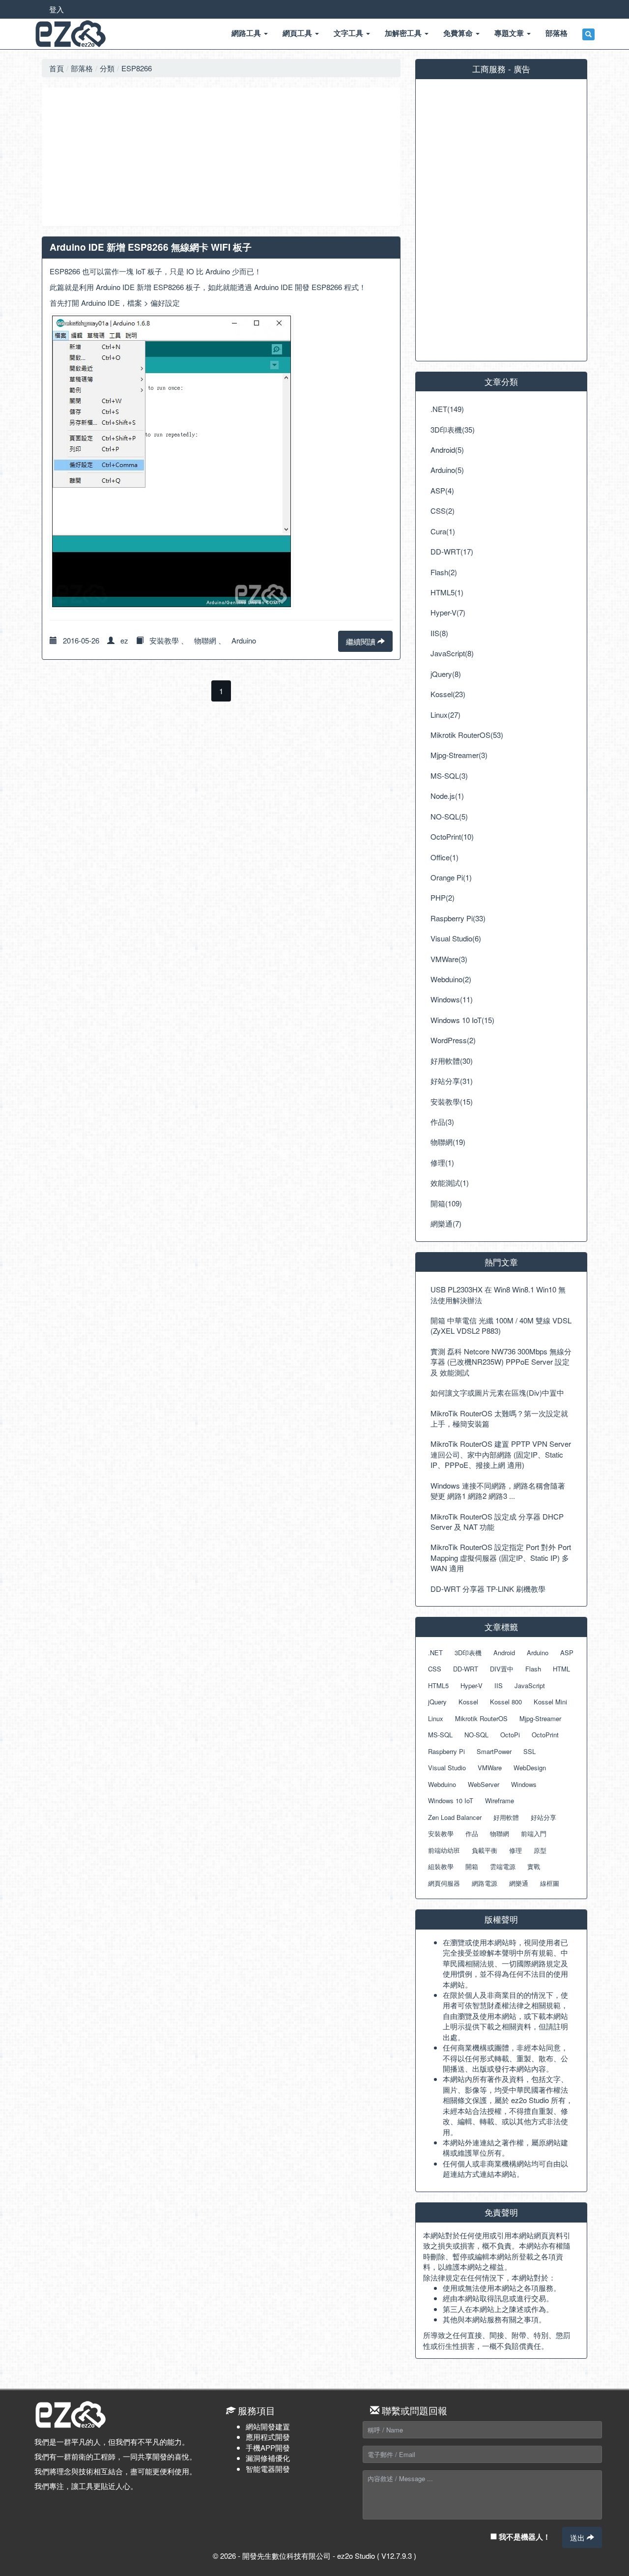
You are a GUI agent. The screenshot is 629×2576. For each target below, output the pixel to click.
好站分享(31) (452, 1081)
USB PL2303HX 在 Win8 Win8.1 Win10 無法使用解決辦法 (498, 1294)
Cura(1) (443, 531)
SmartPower (494, 1751)
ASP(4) (442, 490)
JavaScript (530, 1685)
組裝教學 (441, 1866)
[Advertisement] (221, 157)
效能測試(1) (450, 1183)
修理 (515, 1850)
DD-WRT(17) (452, 551)
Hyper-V (472, 1685)
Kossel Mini (550, 1702)
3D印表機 (468, 1653)
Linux (436, 1718)
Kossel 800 (506, 1702)
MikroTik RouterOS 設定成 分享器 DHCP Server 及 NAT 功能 (497, 1522)
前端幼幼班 (444, 1850)
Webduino (442, 1784)
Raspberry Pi (446, 1751)
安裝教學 (164, 640)
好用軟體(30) (452, 1061)
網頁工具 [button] (298, 33)
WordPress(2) (453, 1040)
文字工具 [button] (349, 33)
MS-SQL (440, 1735)
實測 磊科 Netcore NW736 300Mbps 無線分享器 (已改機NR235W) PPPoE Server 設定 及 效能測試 (501, 1362)
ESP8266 (137, 68)
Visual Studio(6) (456, 938)
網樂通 (519, 1883)
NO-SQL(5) (449, 816)
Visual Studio (447, 1768)
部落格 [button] (557, 33)
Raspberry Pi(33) (458, 918)
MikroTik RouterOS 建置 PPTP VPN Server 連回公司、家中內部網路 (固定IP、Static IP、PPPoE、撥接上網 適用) (501, 1454)
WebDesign (530, 1768)
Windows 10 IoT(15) (462, 1020)
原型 (540, 1850)
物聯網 (205, 640)
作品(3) (442, 1122)
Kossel (468, 1702)
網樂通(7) (446, 1223)
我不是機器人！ (524, 2537)
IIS (499, 1685)
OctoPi (510, 1735)
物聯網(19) (448, 1142)
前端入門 (534, 1833)
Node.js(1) (447, 796)
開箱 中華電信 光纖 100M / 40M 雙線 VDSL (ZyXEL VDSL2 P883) (501, 1325)
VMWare (490, 1768)
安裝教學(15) (452, 1101)
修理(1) (442, 1162)
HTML (561, 1669)
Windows (524, 1784)
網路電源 (485, 1883)
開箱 (472, 1866)
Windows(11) (452, 999)
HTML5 (438, 1685)
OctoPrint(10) (452, 836)
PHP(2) (443, 897)
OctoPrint (545, 1735)
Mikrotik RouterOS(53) (467, 735)
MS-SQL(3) (449, 776)
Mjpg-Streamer (540, 1718)
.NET (435, 1653)
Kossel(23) (448, 694)
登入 (57, 9)
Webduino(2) (451, 979)
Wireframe (500, 1800)
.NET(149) (447, 409)
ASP (567, 1653)
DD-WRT (466, 1669)
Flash (533, 1669)
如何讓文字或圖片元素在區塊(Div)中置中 (497, 1392)
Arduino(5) (447, 470)
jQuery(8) (446, 674)
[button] (588, 34)
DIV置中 (502, 1669)
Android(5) (447, 450)
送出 (578, 2537)
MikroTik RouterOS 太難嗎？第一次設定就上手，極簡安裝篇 (499, 1418)
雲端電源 (503, 1866)
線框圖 (550, 1883)
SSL (529, 1751)
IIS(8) (439, 633)
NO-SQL (476, 1735)
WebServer (484, 1784)
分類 (107, 68)
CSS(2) (443, 511)
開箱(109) (446, 1203)
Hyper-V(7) (448, 612)
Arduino (244, 640)
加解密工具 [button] (404, 33)
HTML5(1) (447, 592)
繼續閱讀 (362, 641)
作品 (472, 1833)
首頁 (57, 68)
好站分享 (543, 1817)
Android (504, 1653)
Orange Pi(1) (451, 877)
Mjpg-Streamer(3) (459, 755)
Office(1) (444, 857)
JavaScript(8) (452, 653)
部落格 (82, 68)
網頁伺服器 (444, 1883)
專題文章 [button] (510, 33)
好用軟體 (506, 1817)
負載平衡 (485, 1850)
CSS (435, 1669)
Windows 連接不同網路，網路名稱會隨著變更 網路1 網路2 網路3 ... (498, 1491)
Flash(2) (444, 572)
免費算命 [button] (459, 33)
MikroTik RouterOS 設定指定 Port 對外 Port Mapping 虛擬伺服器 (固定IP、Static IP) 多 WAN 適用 (501, 1557)
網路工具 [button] (247, 33)
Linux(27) (445, 715)
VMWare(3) (449, 959)
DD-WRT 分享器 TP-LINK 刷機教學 (488, 1589)
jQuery (437, 1702)
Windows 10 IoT (451, 1800)
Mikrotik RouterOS (481, 1718)
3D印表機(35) (453, 429)
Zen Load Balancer (455, 1817)
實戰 (534, 1866)
